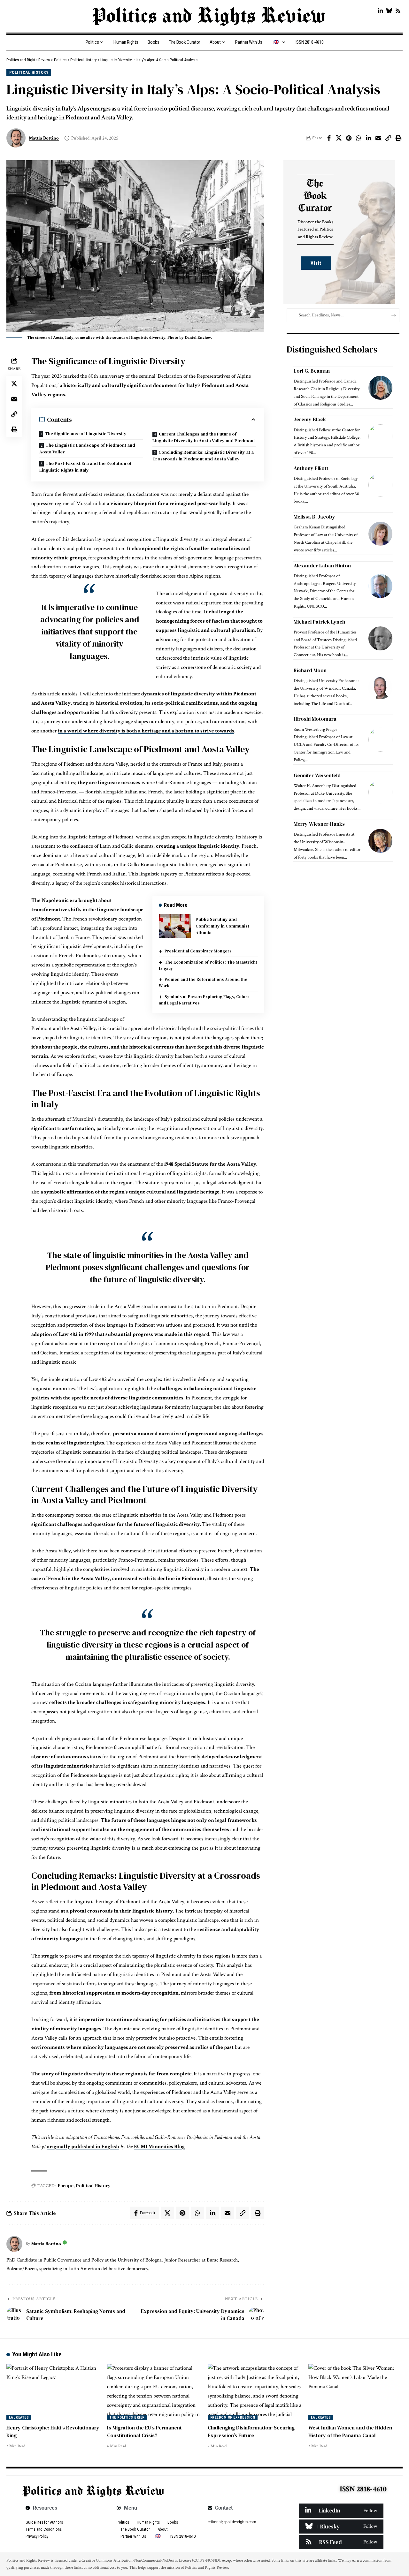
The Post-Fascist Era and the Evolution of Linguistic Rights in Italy (85, 467)
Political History (29, 72)
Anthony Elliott (312, 468)
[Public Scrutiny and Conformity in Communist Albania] (175, 926)
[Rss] (398, 11)
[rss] (341, 2542)
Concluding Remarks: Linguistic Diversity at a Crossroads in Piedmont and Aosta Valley (203, 455)
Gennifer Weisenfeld (317, 775)
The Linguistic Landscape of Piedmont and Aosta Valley (87, 448)
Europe (66, 2186)
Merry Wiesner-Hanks (319, 824)
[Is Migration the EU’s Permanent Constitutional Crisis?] (154, 2392)
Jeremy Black (310, 419)
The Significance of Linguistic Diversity (86, 434)
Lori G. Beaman (312, 371)
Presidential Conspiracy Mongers (198, 951)
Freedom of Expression (233, 2417)
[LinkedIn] (380, 11)
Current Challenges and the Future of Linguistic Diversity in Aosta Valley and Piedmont (204, 437)
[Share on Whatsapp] (359, 138)
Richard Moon (310, 670)
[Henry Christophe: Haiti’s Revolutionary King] (54, 2392)
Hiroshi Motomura (315, 719)
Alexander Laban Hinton (322, 565)
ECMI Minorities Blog (159, 2147)
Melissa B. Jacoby (314, 517)
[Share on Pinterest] (349, 138)
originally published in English (83, 2147)
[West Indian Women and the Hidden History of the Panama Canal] (355, 2392)
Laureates (19, 2417)
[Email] (378, 138)
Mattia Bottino (44, 138)
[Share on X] (339, 138)
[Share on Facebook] (329, 138)
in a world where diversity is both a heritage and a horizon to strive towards (146, 731)
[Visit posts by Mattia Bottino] (14, 2244)
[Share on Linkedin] (368, 138)
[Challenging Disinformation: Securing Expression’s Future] (255, 2392)
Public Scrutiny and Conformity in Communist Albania (222, 926)
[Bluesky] (389, 11)
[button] (388, 138)
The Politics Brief (127, 2417)
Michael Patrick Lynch (319, 622)
